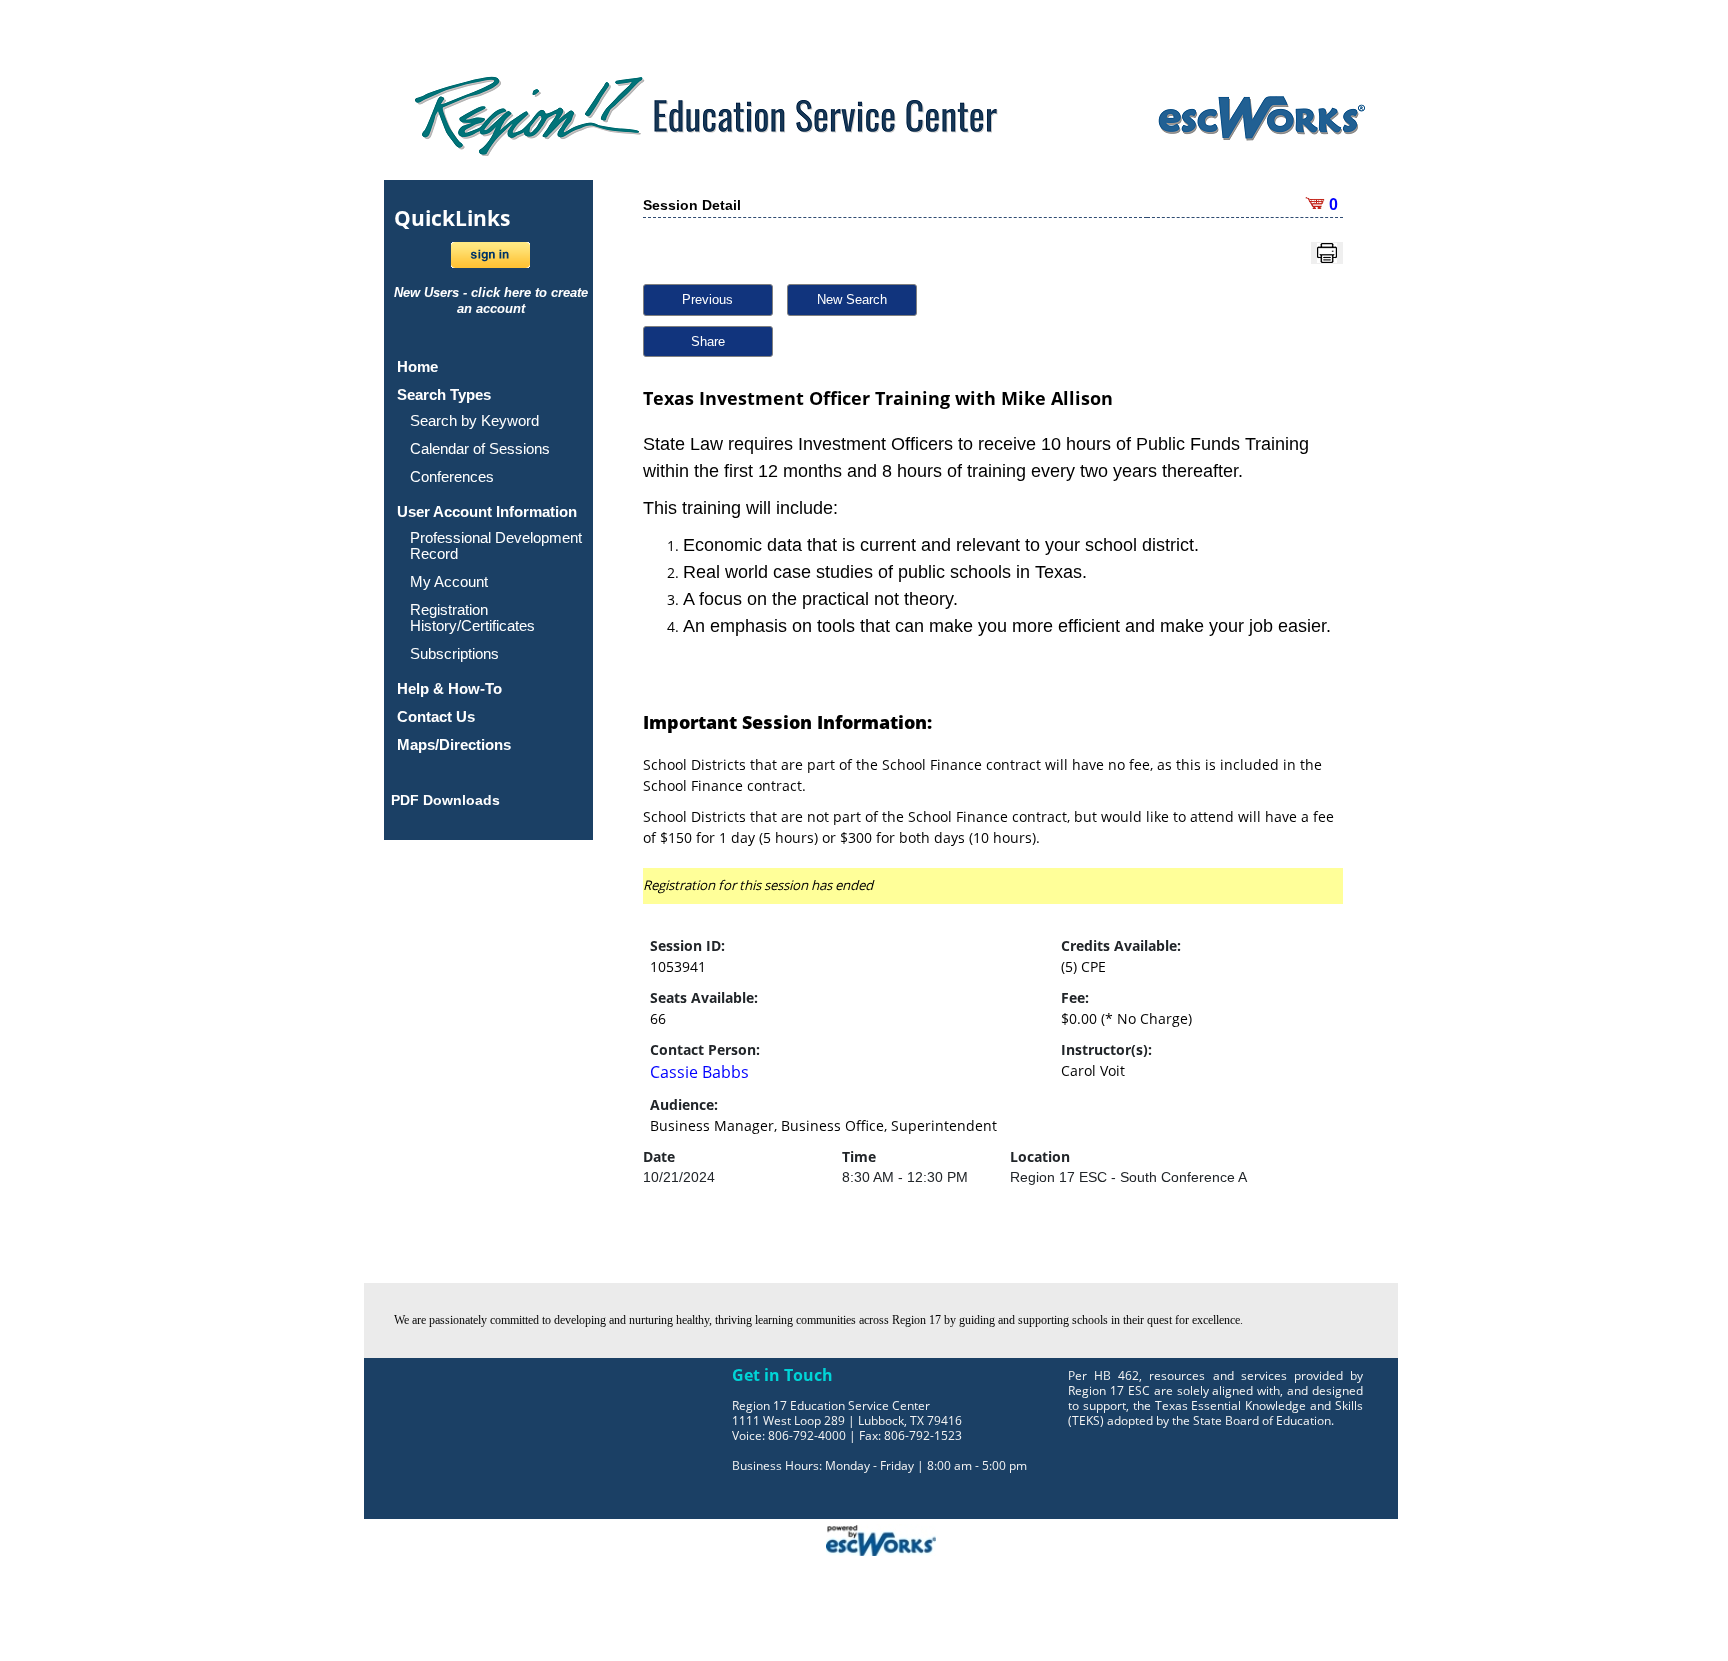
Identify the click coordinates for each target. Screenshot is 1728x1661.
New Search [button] (852, 299)
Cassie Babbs (699, 1072)
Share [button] (708, 341)
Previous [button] (707, 299)
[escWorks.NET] (881, 1538)
